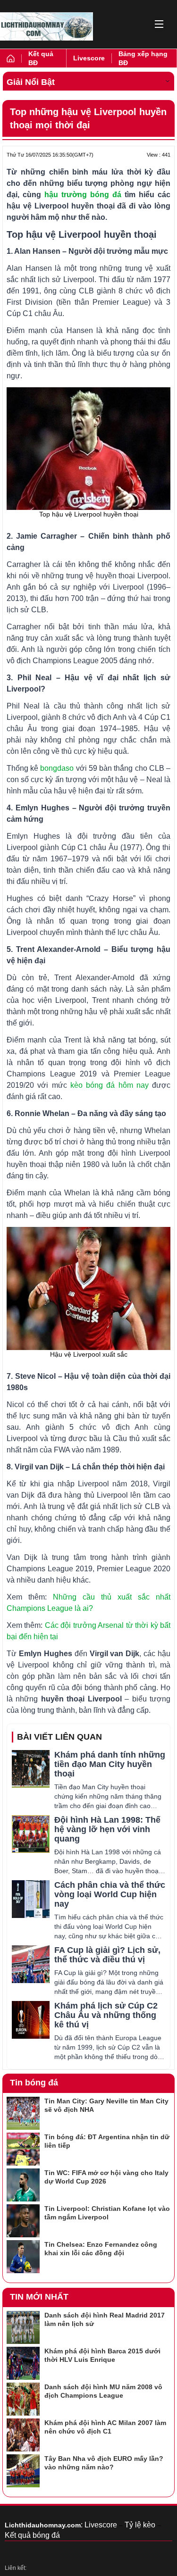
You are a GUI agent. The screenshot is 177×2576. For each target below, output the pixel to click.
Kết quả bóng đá (32, 2535)
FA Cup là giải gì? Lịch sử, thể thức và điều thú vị (107, 1955)
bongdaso (57, 768)
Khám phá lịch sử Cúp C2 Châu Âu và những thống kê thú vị (106, 2015)
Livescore (89, 58)
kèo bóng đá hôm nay (110, 1085)
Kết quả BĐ (41, 58)
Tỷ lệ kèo (140, 2525)
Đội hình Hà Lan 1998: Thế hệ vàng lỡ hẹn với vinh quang (107, 1829)
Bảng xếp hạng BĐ (143, 58)
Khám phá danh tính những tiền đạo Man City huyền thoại (110, 1764)
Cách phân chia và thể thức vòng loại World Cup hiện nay (110, 1894)
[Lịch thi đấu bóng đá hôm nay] (46, 26)
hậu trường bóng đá (83, 195)
